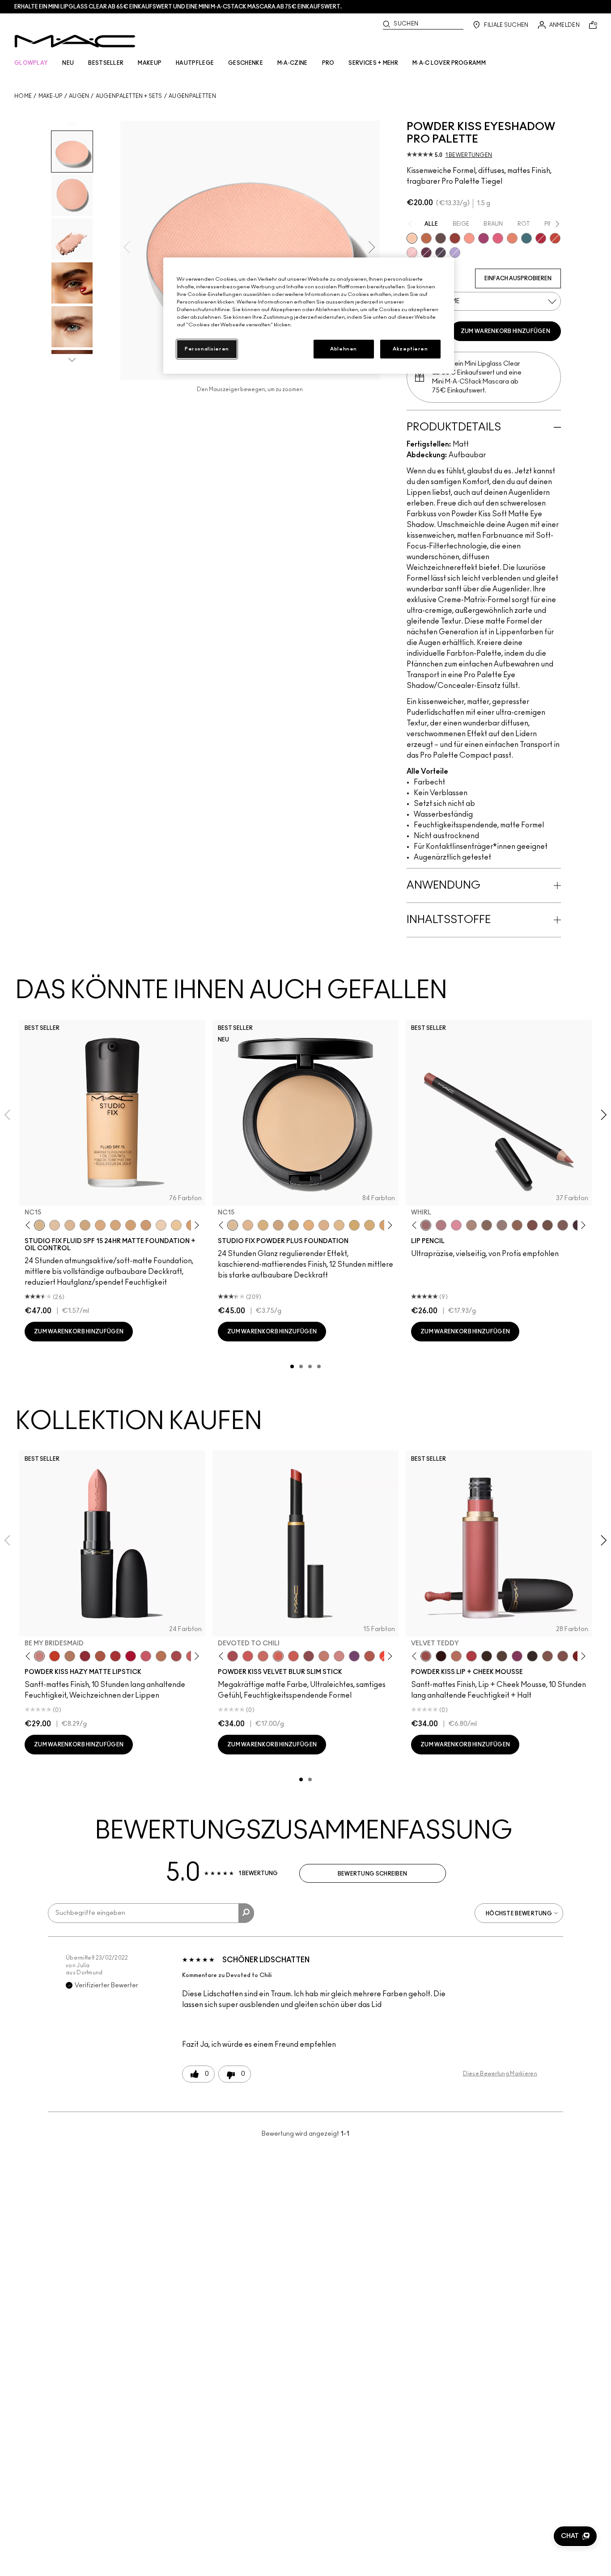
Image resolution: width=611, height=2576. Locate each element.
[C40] (176, 1225)
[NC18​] (278, 1225)
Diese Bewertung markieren (500, 2074)
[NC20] (131, 1225)
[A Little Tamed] (471, 1656)
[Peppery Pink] (339, 1656)
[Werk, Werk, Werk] (541, 238)
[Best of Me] (412, 238)
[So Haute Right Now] (555, 238)
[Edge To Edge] (456, 1225)
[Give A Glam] (441, 238)
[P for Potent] (426, 253)
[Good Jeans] (526, 238)
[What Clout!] (426, 238)
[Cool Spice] (517, 1225)
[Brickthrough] (115, 1656)
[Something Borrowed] (517, 1656)
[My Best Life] (55, 1656)
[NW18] (146, 1225)
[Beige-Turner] (532, 1225)
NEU (68, 63)
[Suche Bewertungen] (246, 1913)
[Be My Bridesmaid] (39, 1656)
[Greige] (547, 1225)
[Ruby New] (131, 1656)
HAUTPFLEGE (195, 63)
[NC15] (39, 1225)
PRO (328, 63)
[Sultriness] (146, 1656)
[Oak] (471, 1225)
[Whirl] (426, 1225)
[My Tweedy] (512, 238)
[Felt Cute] (412, 253)
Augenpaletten (192, 96)
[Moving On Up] (100, 1656)
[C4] (161, 1225)
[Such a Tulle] (455, 253)
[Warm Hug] (456, 1656)
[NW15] (115, 1225)
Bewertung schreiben (373, 1874)
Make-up (51, 96)
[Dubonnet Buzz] (85, 1656)
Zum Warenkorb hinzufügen (505, 331)
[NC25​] (309, 1225)
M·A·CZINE (293, 63)
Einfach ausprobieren (518, 278)
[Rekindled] (532, 1656)
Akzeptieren (410, 349)
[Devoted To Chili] (455, 238)
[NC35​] (339, 1225)
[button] (575, 2536)
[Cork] (487, 1225)
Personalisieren (207, 349)
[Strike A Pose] (469, 238)
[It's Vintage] (441, 253)
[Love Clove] (309, 1656)
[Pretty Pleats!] (441, 1656)
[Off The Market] (70, 1656)
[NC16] (70, 1225)
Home (23, 96)
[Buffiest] (502, 1656)
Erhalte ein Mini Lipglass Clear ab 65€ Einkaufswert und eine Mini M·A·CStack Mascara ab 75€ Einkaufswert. (178, 7)
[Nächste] (195, 1225)
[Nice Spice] (263, 1656)
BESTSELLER (106, 63)
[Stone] (502, 1225)
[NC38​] (369, 1225)
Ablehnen (344, 349)
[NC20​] (293, 1225)
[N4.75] (55, 1225)
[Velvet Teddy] (426, 1656)
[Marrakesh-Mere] (369, 1656)
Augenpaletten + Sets (129, 96)
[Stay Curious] (176, 1656)
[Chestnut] (563, 1225)
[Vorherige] (30, 1225)
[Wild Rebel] (354, 1656)
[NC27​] (324, 1225)
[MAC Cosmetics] (75, 41)
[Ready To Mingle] (161, 1656)
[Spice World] (324, 1656)
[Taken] (547, 1656)
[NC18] (100, 1225)
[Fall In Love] (498, 238)
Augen (79, 96)
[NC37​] (354, 1225)
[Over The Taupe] (563, 1656)
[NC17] (85, 1225)
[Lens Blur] (484, 238)
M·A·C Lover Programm (449, 63)
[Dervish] (441, 1225)
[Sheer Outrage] (248, 1656)
